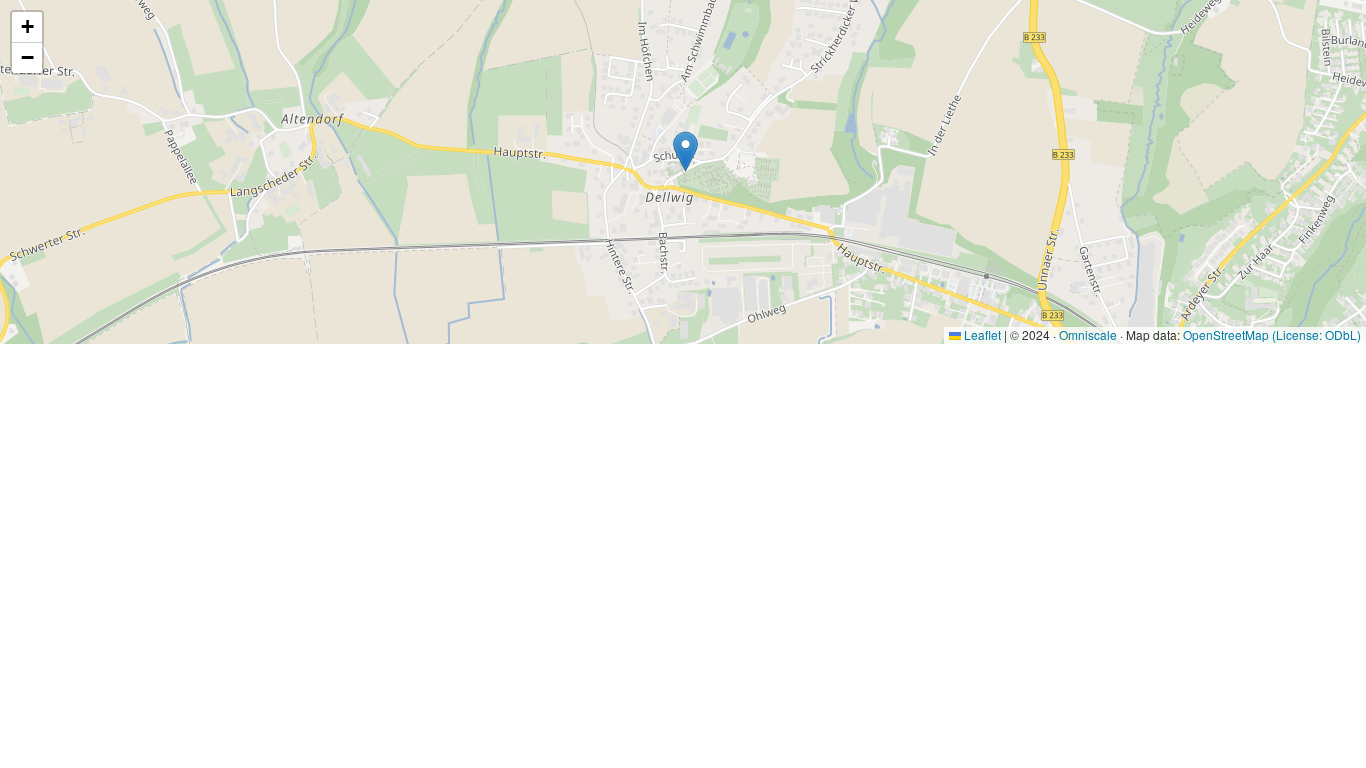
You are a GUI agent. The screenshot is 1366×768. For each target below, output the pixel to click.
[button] (685, 151)
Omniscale (1088, 334)
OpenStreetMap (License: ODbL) (1272, 334)
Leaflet (981, 334)
